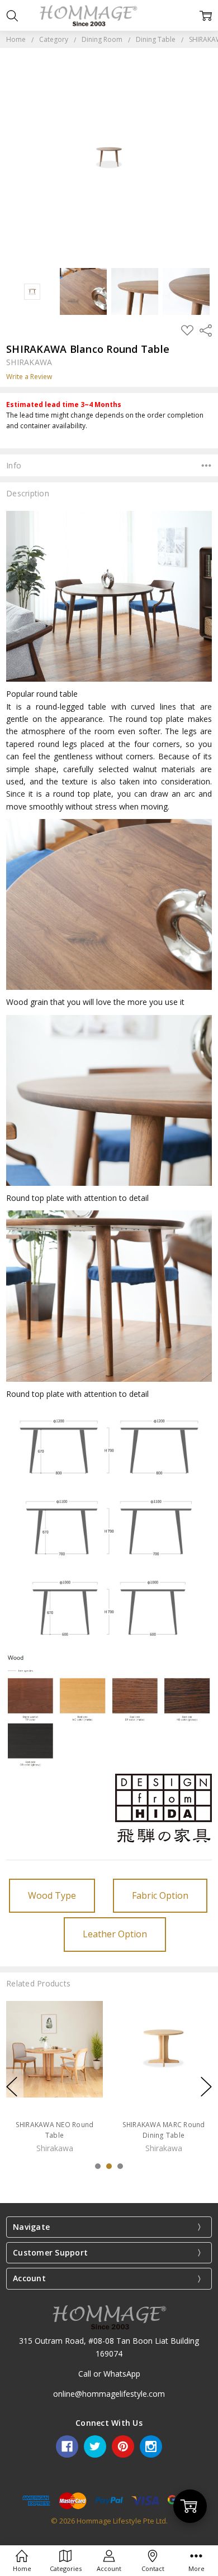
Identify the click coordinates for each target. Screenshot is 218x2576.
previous (12, 2086)
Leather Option (115, 1934)
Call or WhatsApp (109, 2374)
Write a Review (29, 377)
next (206, 2086)
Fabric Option (160, 1895)
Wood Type (52, 1895)
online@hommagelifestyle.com (109, 2394)
